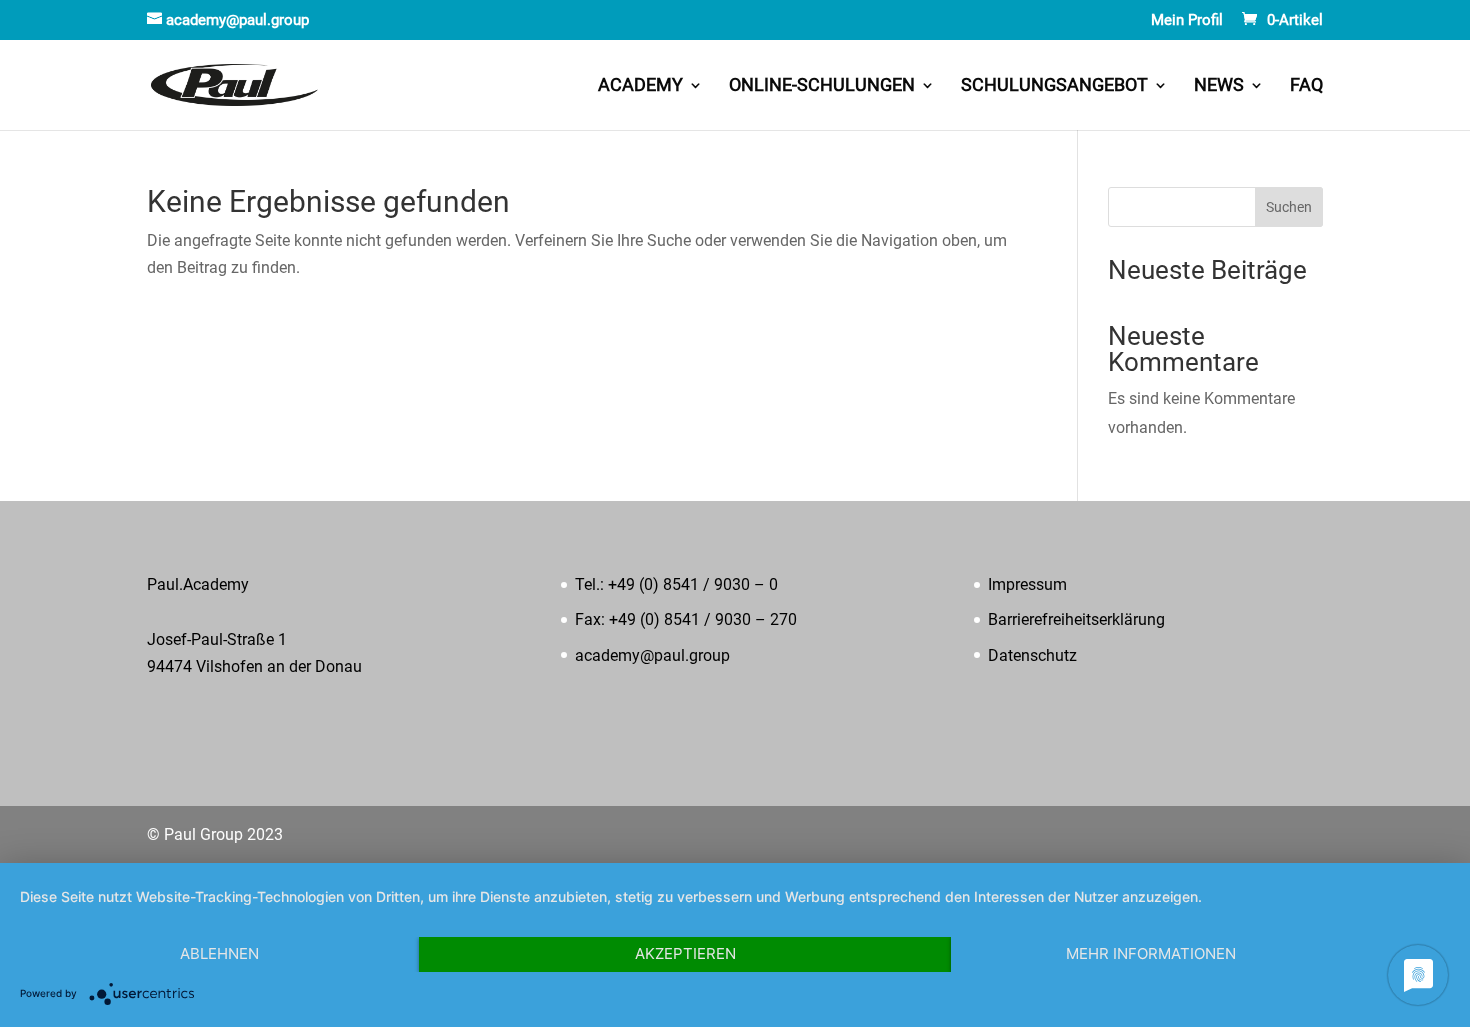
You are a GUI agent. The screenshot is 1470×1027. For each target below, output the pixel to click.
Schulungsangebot (1054, 86)
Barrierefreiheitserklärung (1076, 619)
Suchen (1289, 207)
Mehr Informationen (1151, 953)
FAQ (1306, 86)
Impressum (1027, 584)
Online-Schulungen (822, 86)
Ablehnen (219, 953)
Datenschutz (1032, 655)
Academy (640, 86)
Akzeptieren (685, 953)
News (1219, 86)
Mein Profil (1187, 21)
